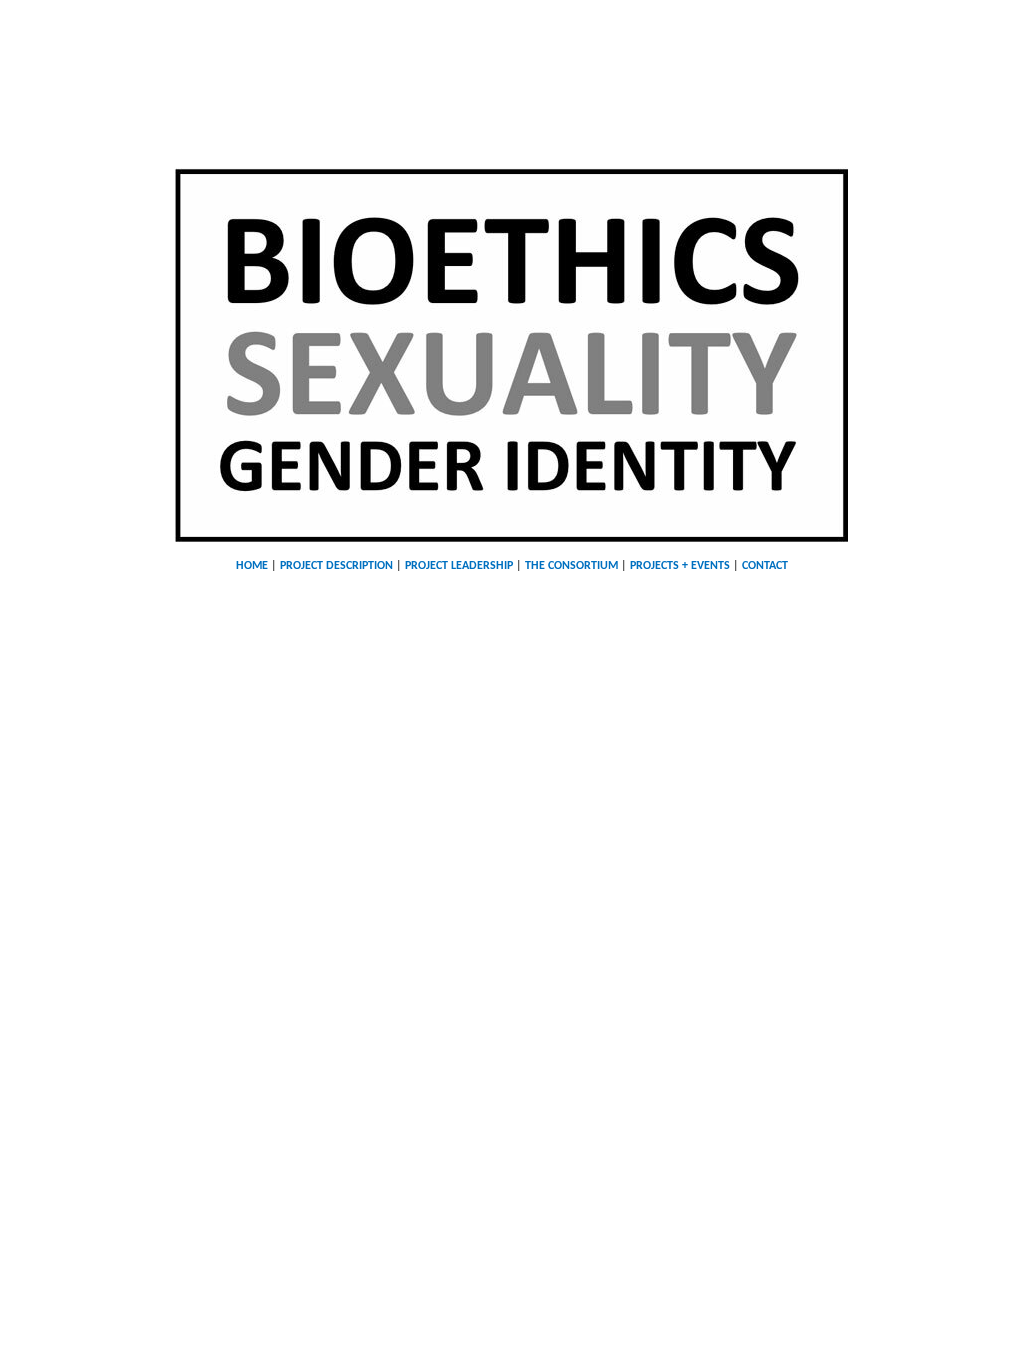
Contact (765, 566)
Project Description (336, 566)
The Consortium (571, 566)
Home (252, 566)
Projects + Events (680, 566)
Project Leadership (459, 566)
